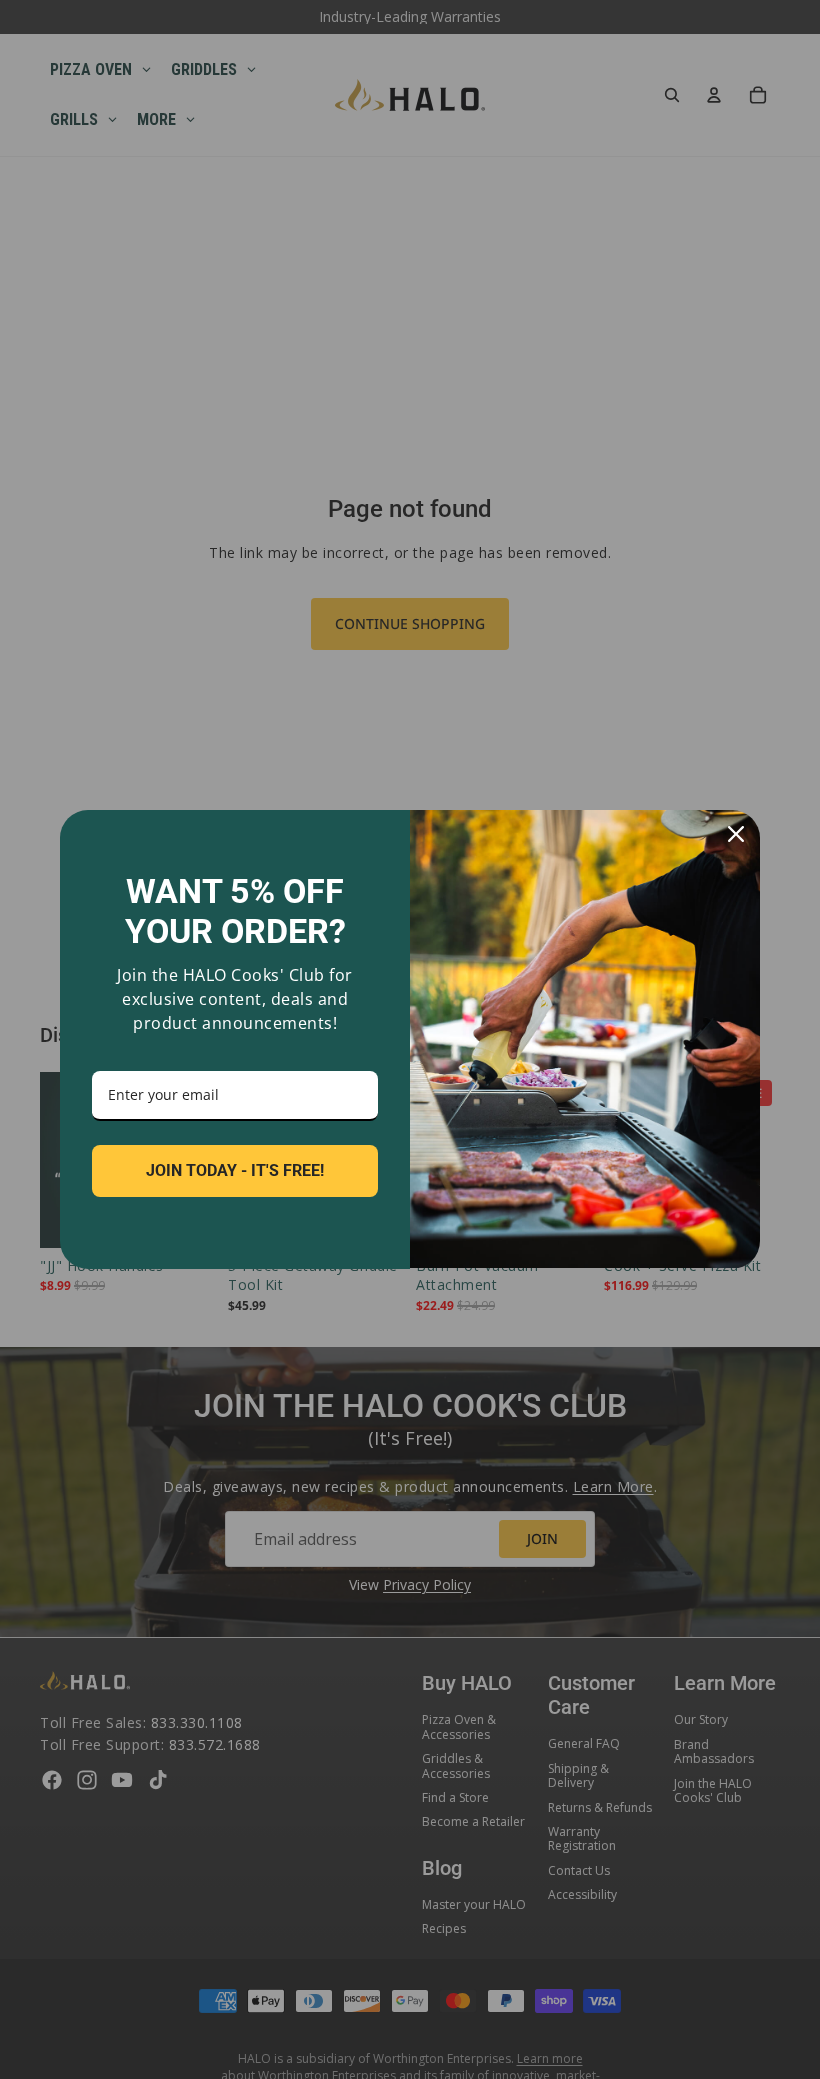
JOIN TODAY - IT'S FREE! (235, 1170)
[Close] (736, 834)
